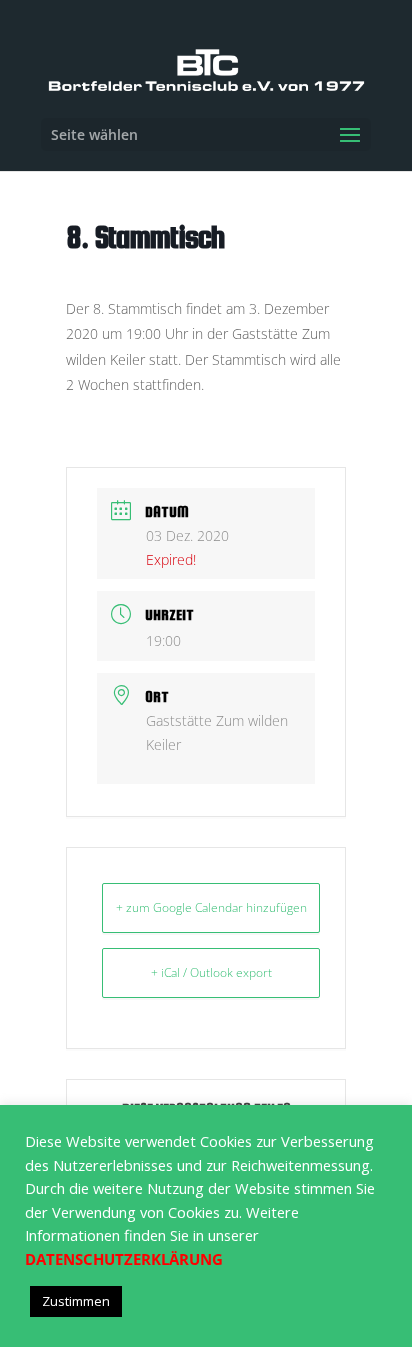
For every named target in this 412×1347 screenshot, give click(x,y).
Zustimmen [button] (76, 1301)
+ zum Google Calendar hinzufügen (211, 907)
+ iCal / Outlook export (211, 972)
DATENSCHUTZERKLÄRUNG (124, 1259)
